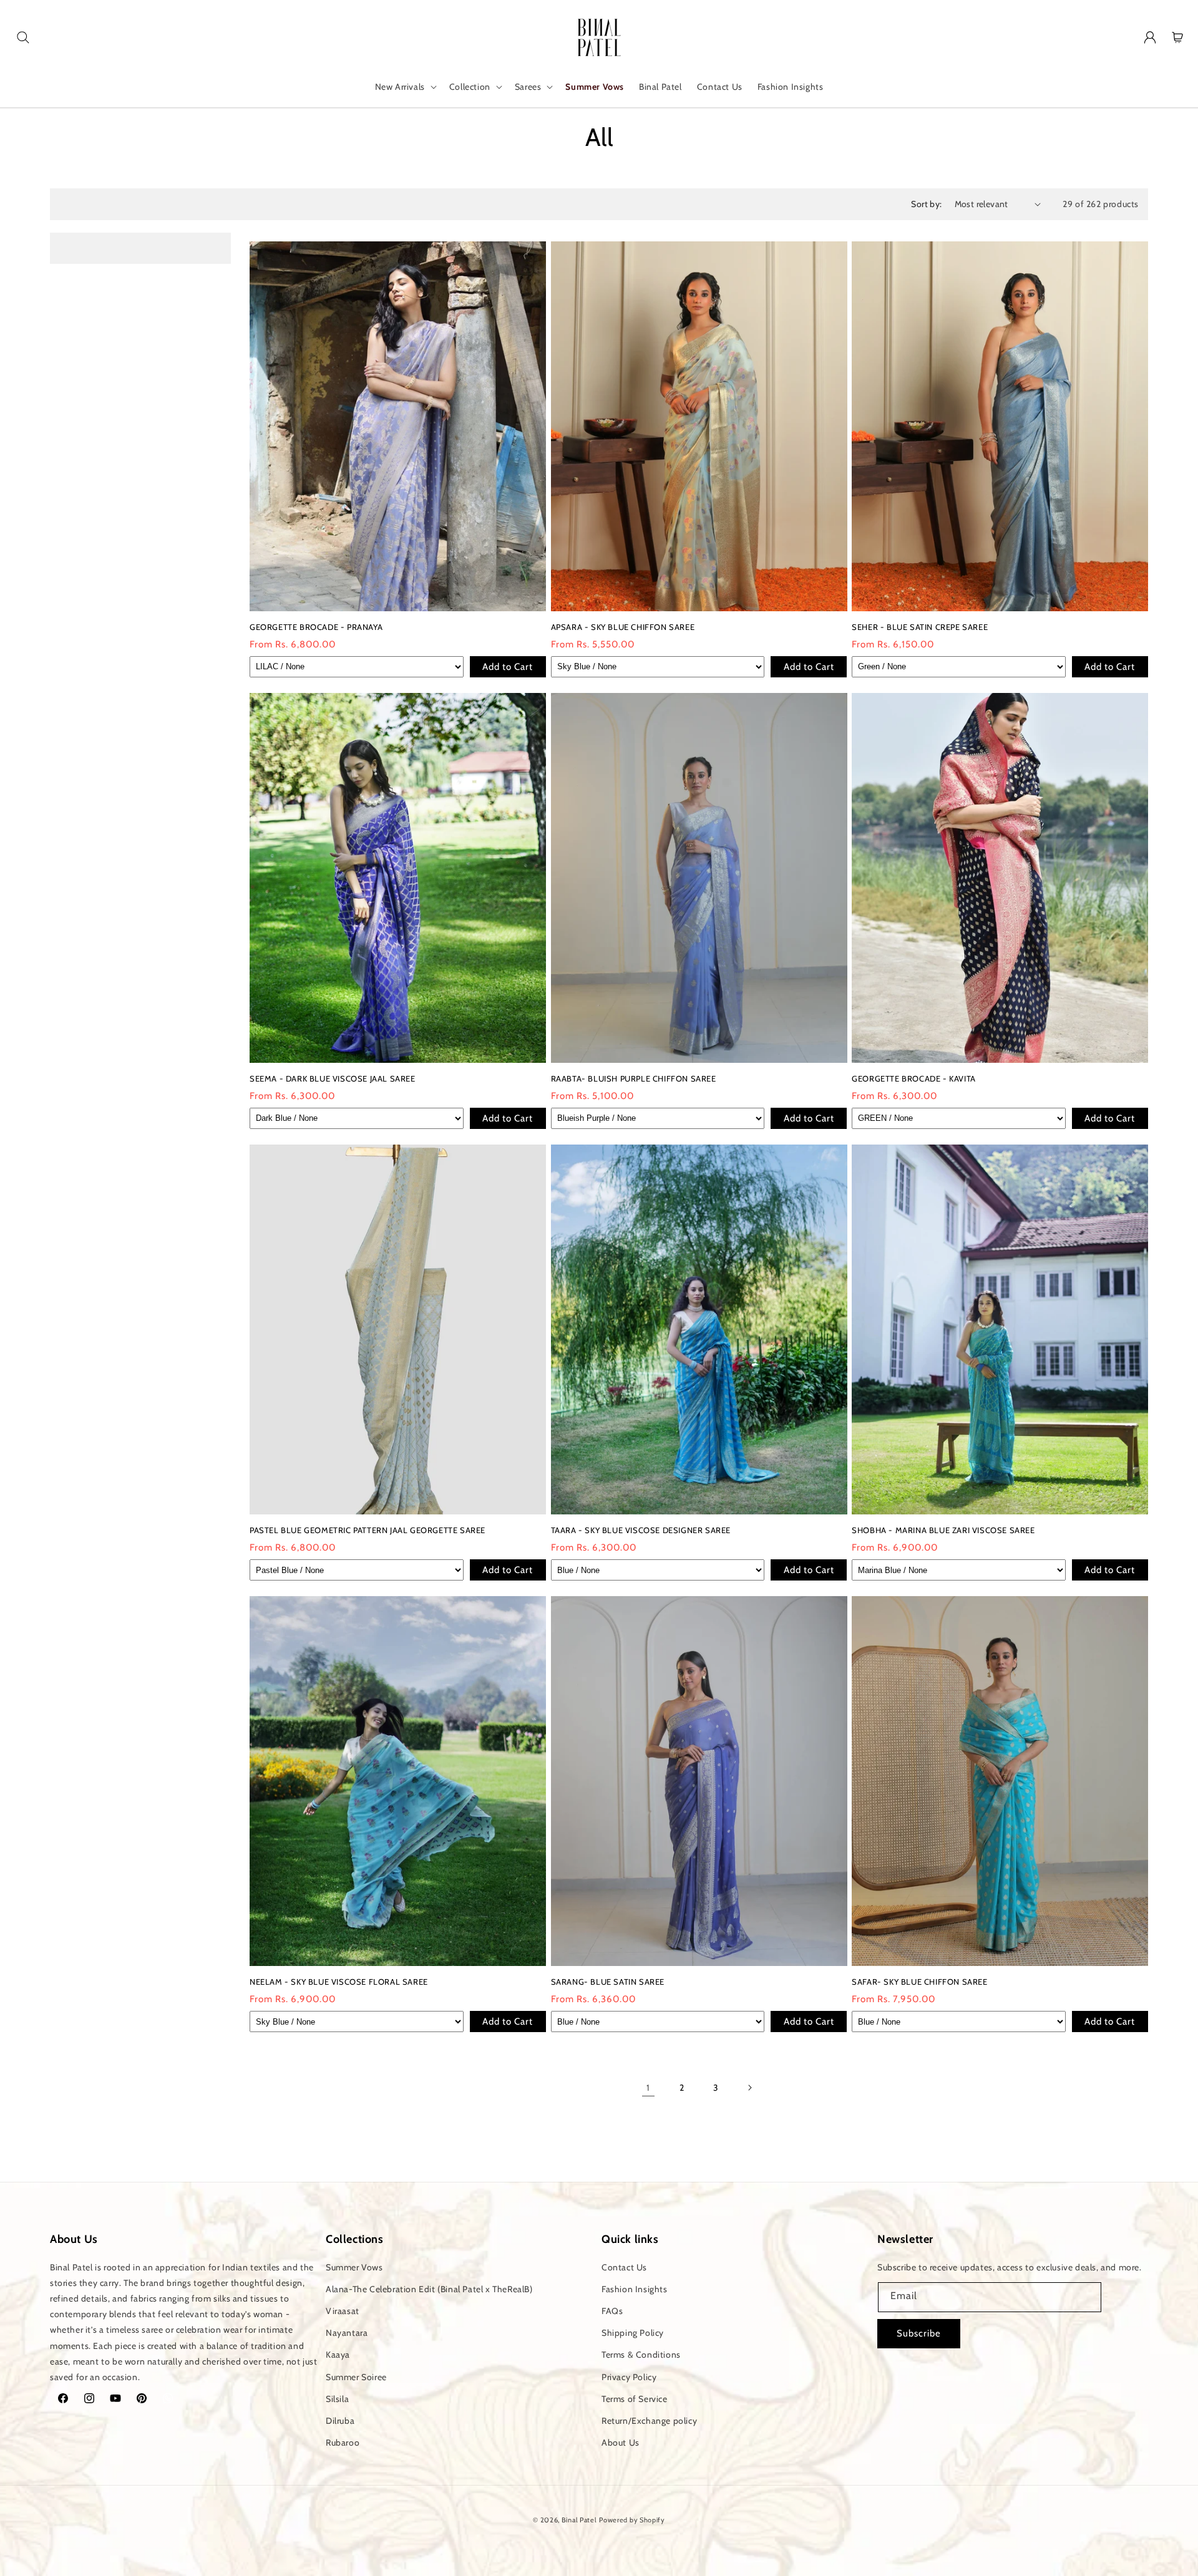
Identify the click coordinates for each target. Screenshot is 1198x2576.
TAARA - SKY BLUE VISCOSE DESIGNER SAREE (641, 1530)
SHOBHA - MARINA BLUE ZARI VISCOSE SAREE (943, 1530)
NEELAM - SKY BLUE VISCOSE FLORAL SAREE (339, 1982)
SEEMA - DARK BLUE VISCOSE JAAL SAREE (333, 1078)
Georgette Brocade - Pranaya (316, 627)
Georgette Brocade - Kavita (914, 1078)
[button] (23, 37)
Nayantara (347, 2332)
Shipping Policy (633, 2332)
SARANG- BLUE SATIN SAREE (608, 1982)
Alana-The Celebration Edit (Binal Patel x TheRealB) (429, 2288)
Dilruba (340, 2420)
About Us (621, 2442)
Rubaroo (343, 2442)
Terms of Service (635, 2398)
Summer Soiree (356, 2376)
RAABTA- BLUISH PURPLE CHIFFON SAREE (634, 1078)
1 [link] (648, 2088)
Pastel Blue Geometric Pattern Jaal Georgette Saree (368, 1530)
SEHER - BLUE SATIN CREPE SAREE (920, 627)
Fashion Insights (635, 2288)
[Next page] (749, 2088)
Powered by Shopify (632, 2520)
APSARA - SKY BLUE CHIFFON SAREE (623, 627)
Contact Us (624, 2267)
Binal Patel (579, 2520)
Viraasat (343, 2310)
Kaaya (338, 2355)
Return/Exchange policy (649, 2420)
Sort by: (926, 204)
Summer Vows (354, 2267)
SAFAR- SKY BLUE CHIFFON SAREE (919, 1982)
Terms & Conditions (641, 2355)
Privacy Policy (629, 2376)
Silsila (337, 2398)
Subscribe (919, 2333)
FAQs (612, 2310)
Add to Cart (508, 667)
